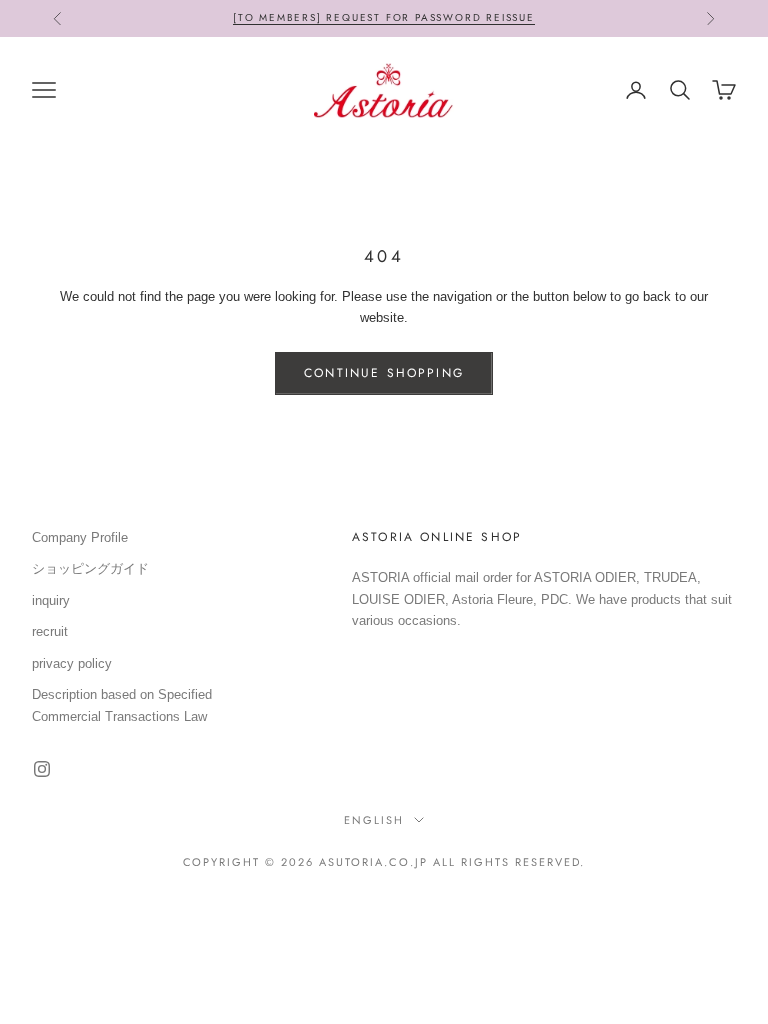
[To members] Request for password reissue (384, 17)
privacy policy (72, 663)
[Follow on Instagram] (42, 769)
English (374, 820)
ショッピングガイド (90, 568)
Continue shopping (384, 373)
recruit (50, 631)
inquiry (51, 600)
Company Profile (80, 537)
